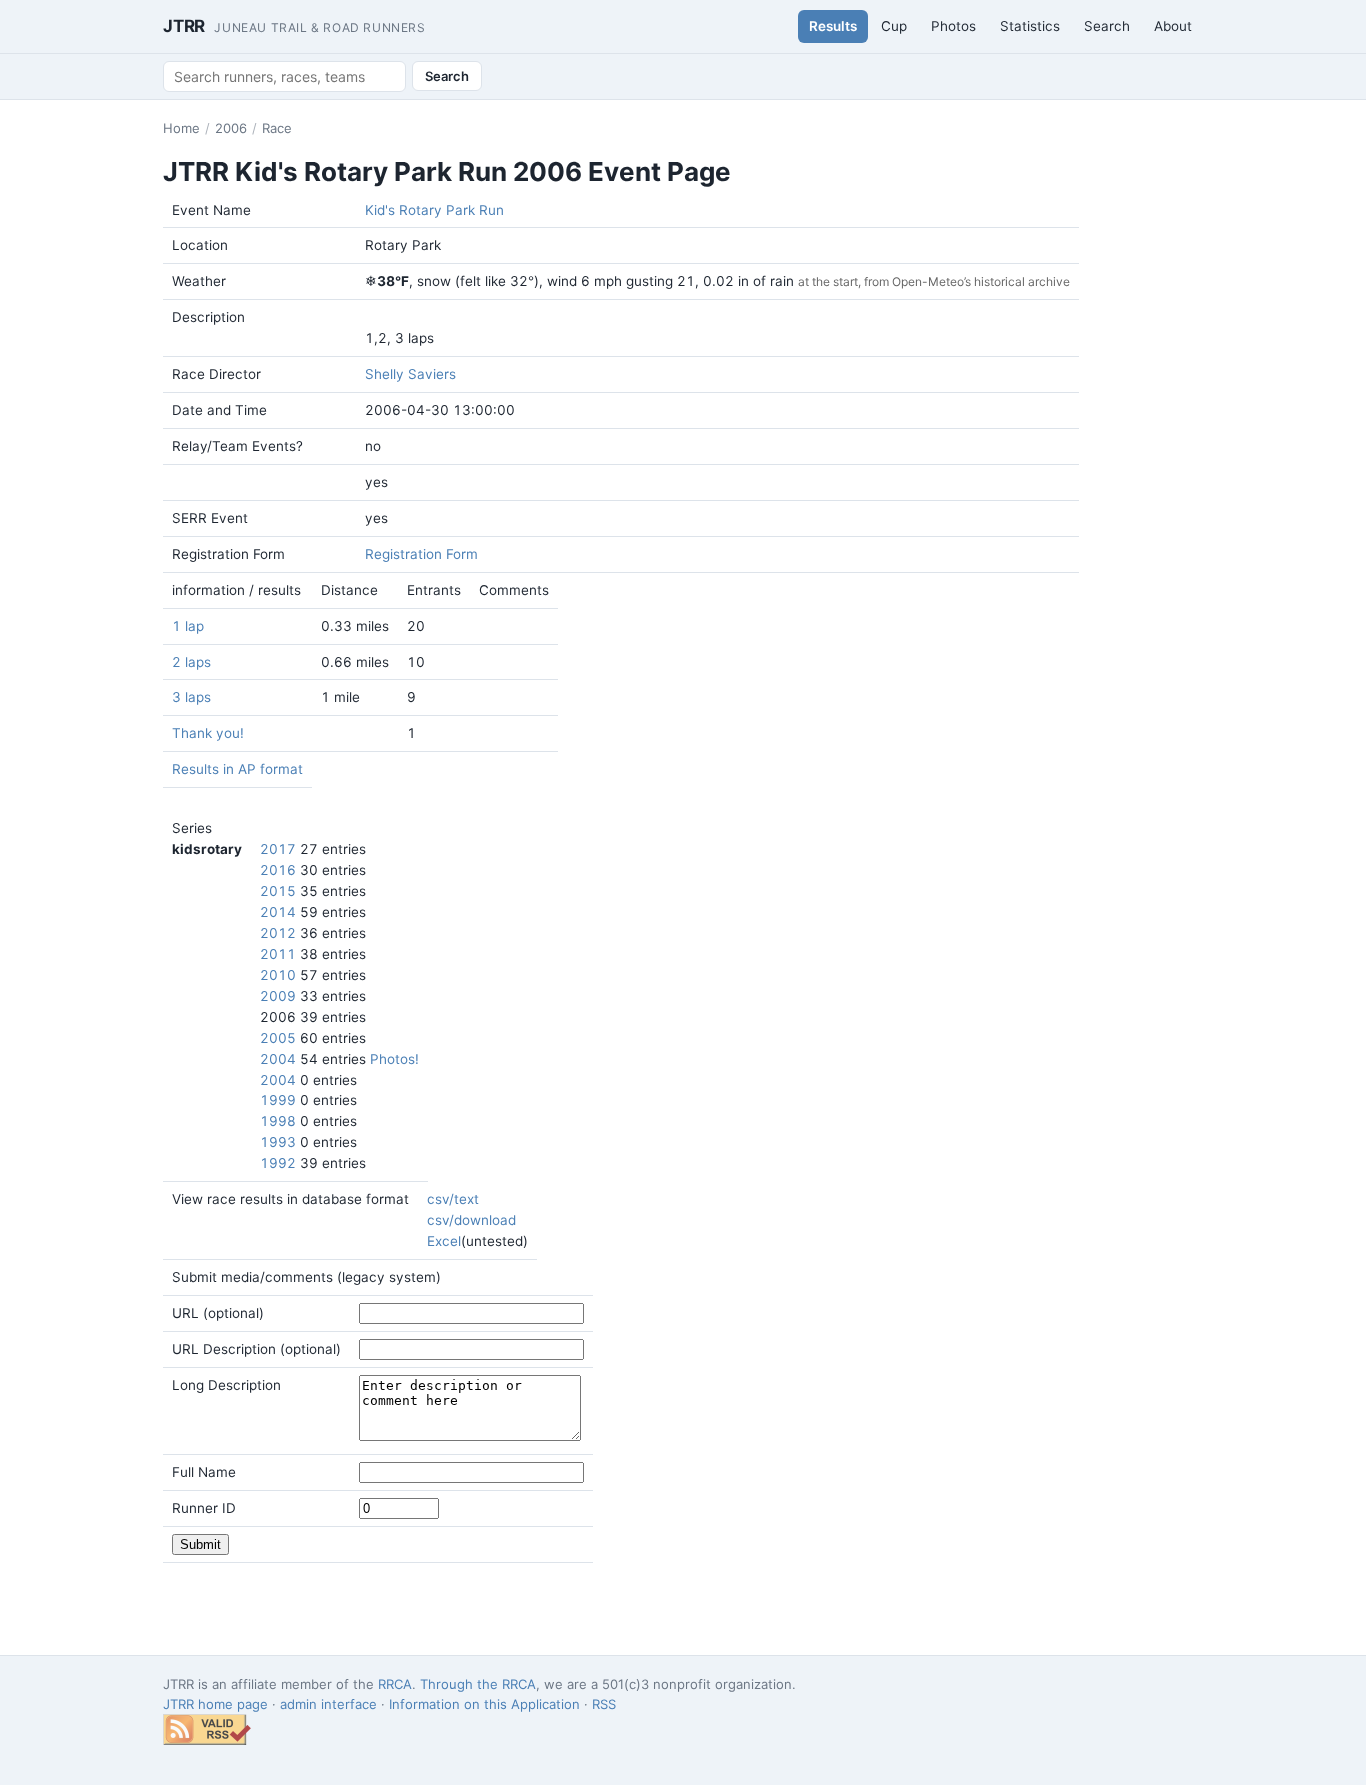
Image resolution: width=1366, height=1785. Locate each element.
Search (1107, 26)
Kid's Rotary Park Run (434, 210)
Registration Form (421, 554)
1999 (278, 1100)
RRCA (395, 1684)
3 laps (191, 697)
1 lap (188, 626)
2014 (278, 912)
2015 (278, 891)
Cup (894, 26)
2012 (278, 933)
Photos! (394, 1059)
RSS (604, 1704)
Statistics (1030, 26)
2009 (278, 996)
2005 (278, 1038)
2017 (278, 849)
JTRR (294, 26)
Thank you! (208, 733)
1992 (278, 1163)
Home (181, 128)
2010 (278, 975)
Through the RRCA (478, 1684)
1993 (278, 1142)
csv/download (471, 1220)
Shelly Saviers (410, 374)
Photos (953, 26)
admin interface (328, 1704)
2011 (278, 954)
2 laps (191, 662)
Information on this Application (484, 1704)
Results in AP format (237, 769)
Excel (444, 1241)
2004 (278, 1059)
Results (833, 26)
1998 (278, 1121)
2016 (278, 870)
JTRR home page (215, 1704)
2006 (231, 128)
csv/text (453, 1199)
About (1173, 26)
